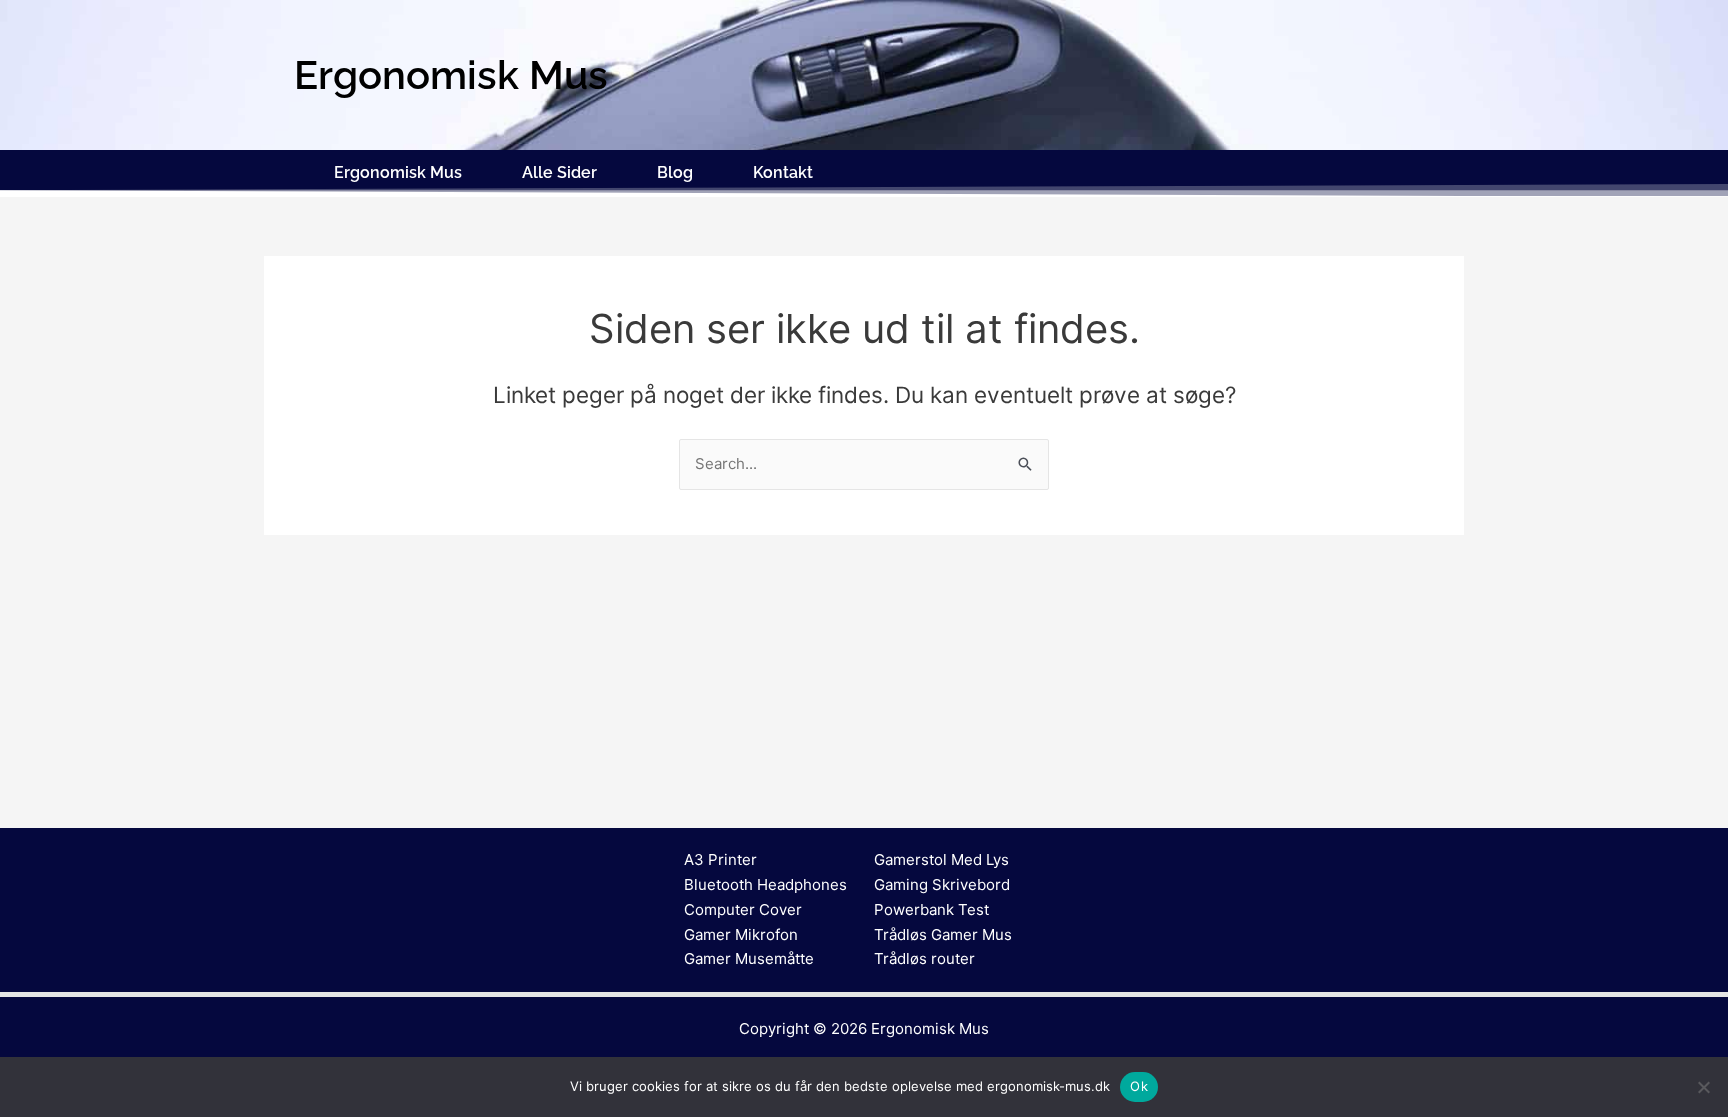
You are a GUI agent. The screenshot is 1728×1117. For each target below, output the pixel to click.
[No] (1703, 1087)
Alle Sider (559, 172)
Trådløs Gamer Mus (943, 934)
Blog (675, 172)
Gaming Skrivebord (942, 884)
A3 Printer (720, 859)
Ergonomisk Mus (398, 172)
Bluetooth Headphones (765, 884)
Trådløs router (924, 958)
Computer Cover (743, 909)
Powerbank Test (931, 909)
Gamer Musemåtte (749, 958)
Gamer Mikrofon (741, 934)
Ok (1139, 1086)
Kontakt (783, 172)
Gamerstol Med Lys (941, 859)
